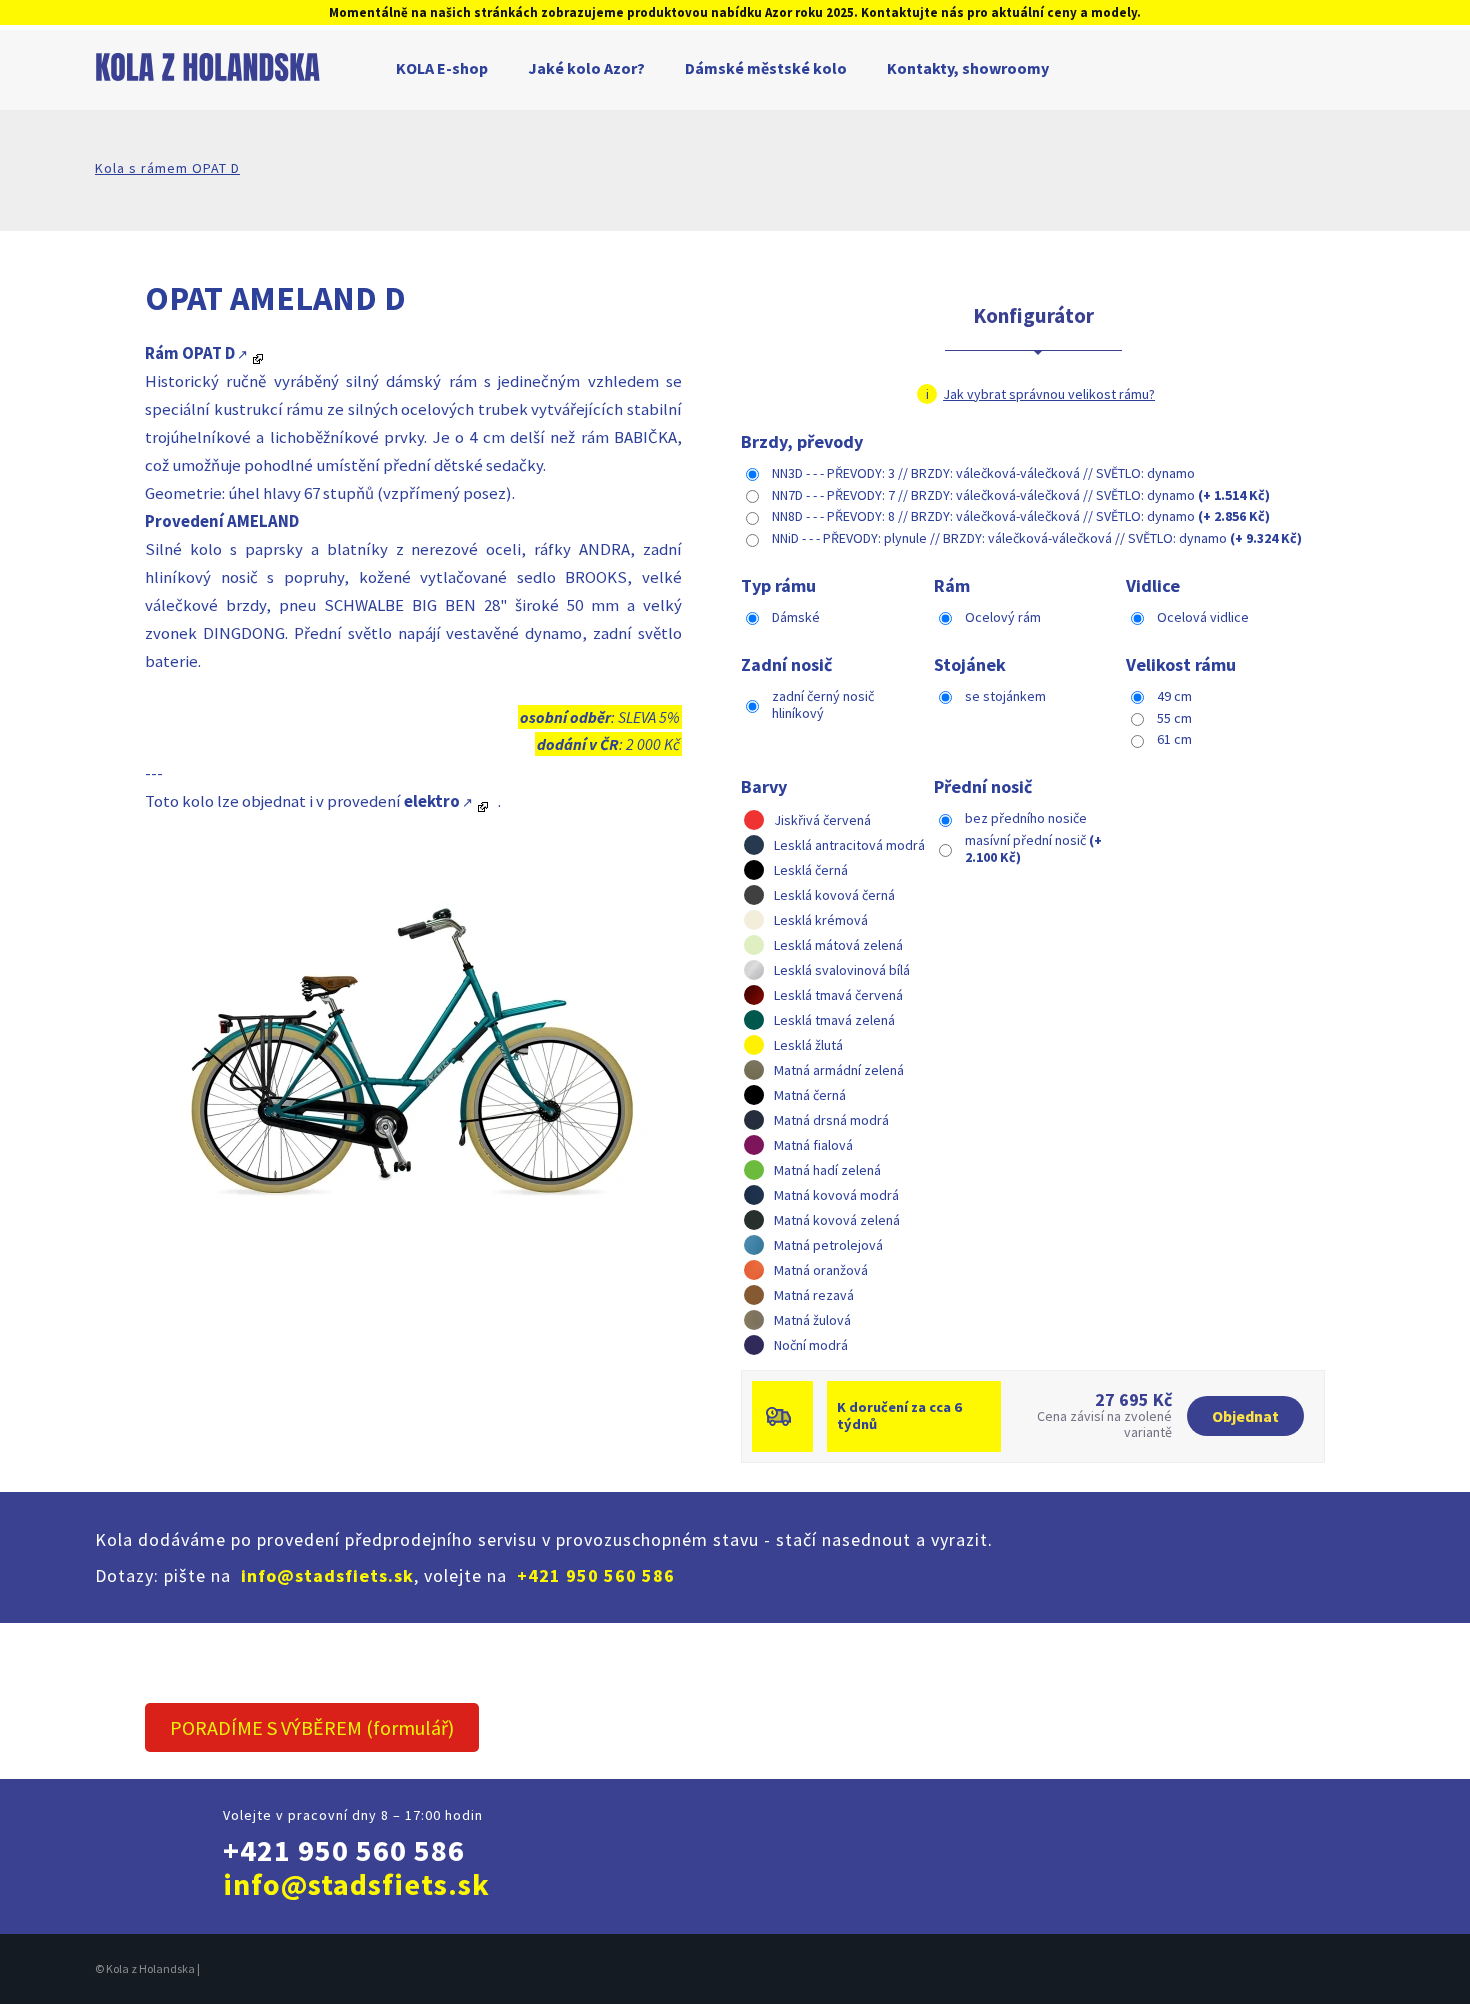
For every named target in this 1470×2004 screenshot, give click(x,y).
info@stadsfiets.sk (327, 1575)
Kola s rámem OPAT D (167, 168)
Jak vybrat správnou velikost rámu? (1049, 394)
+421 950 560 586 (596, 1575)
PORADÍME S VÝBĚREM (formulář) (312, 1727)
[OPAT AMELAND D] (409, 1040)
